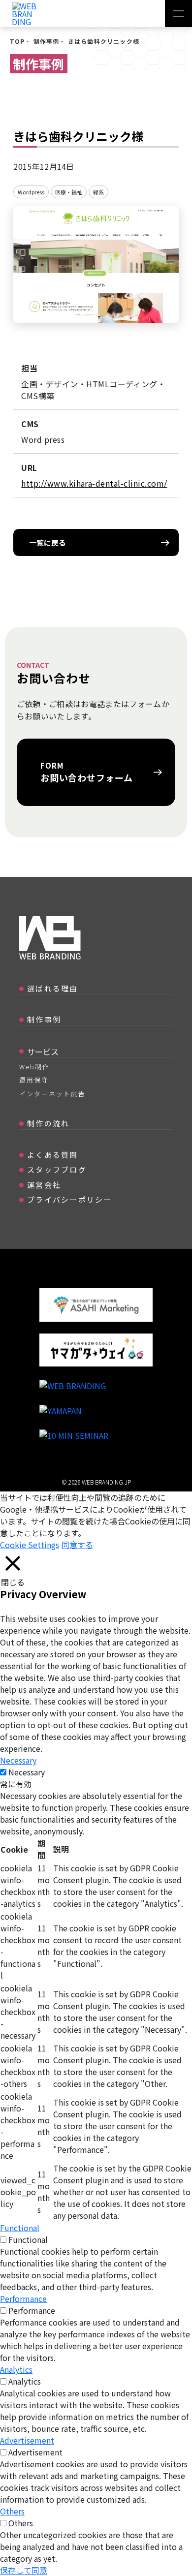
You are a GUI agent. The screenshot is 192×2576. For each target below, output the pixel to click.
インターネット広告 (52, 1094)
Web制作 (34, 1067)
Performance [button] (23, 2298)
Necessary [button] (18, 1760)
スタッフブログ (57, 1169)
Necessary (27, 1772)
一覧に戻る (48, 543)
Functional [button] (20, 2228)
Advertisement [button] (27, 2440)
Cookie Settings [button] (30, 1545)
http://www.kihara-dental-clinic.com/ (94, 483)
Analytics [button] (16, 2369)
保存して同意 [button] (24, 2570)
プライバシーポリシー (70, 1199)
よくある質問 (53, 1155)
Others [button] (12, 2511)
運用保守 (34, 1080)
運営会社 (44, 1185)
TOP (17, 41)
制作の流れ (48, 1123)
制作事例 (47, 41)
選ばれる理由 (53, 988)
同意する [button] (77, 1545)
